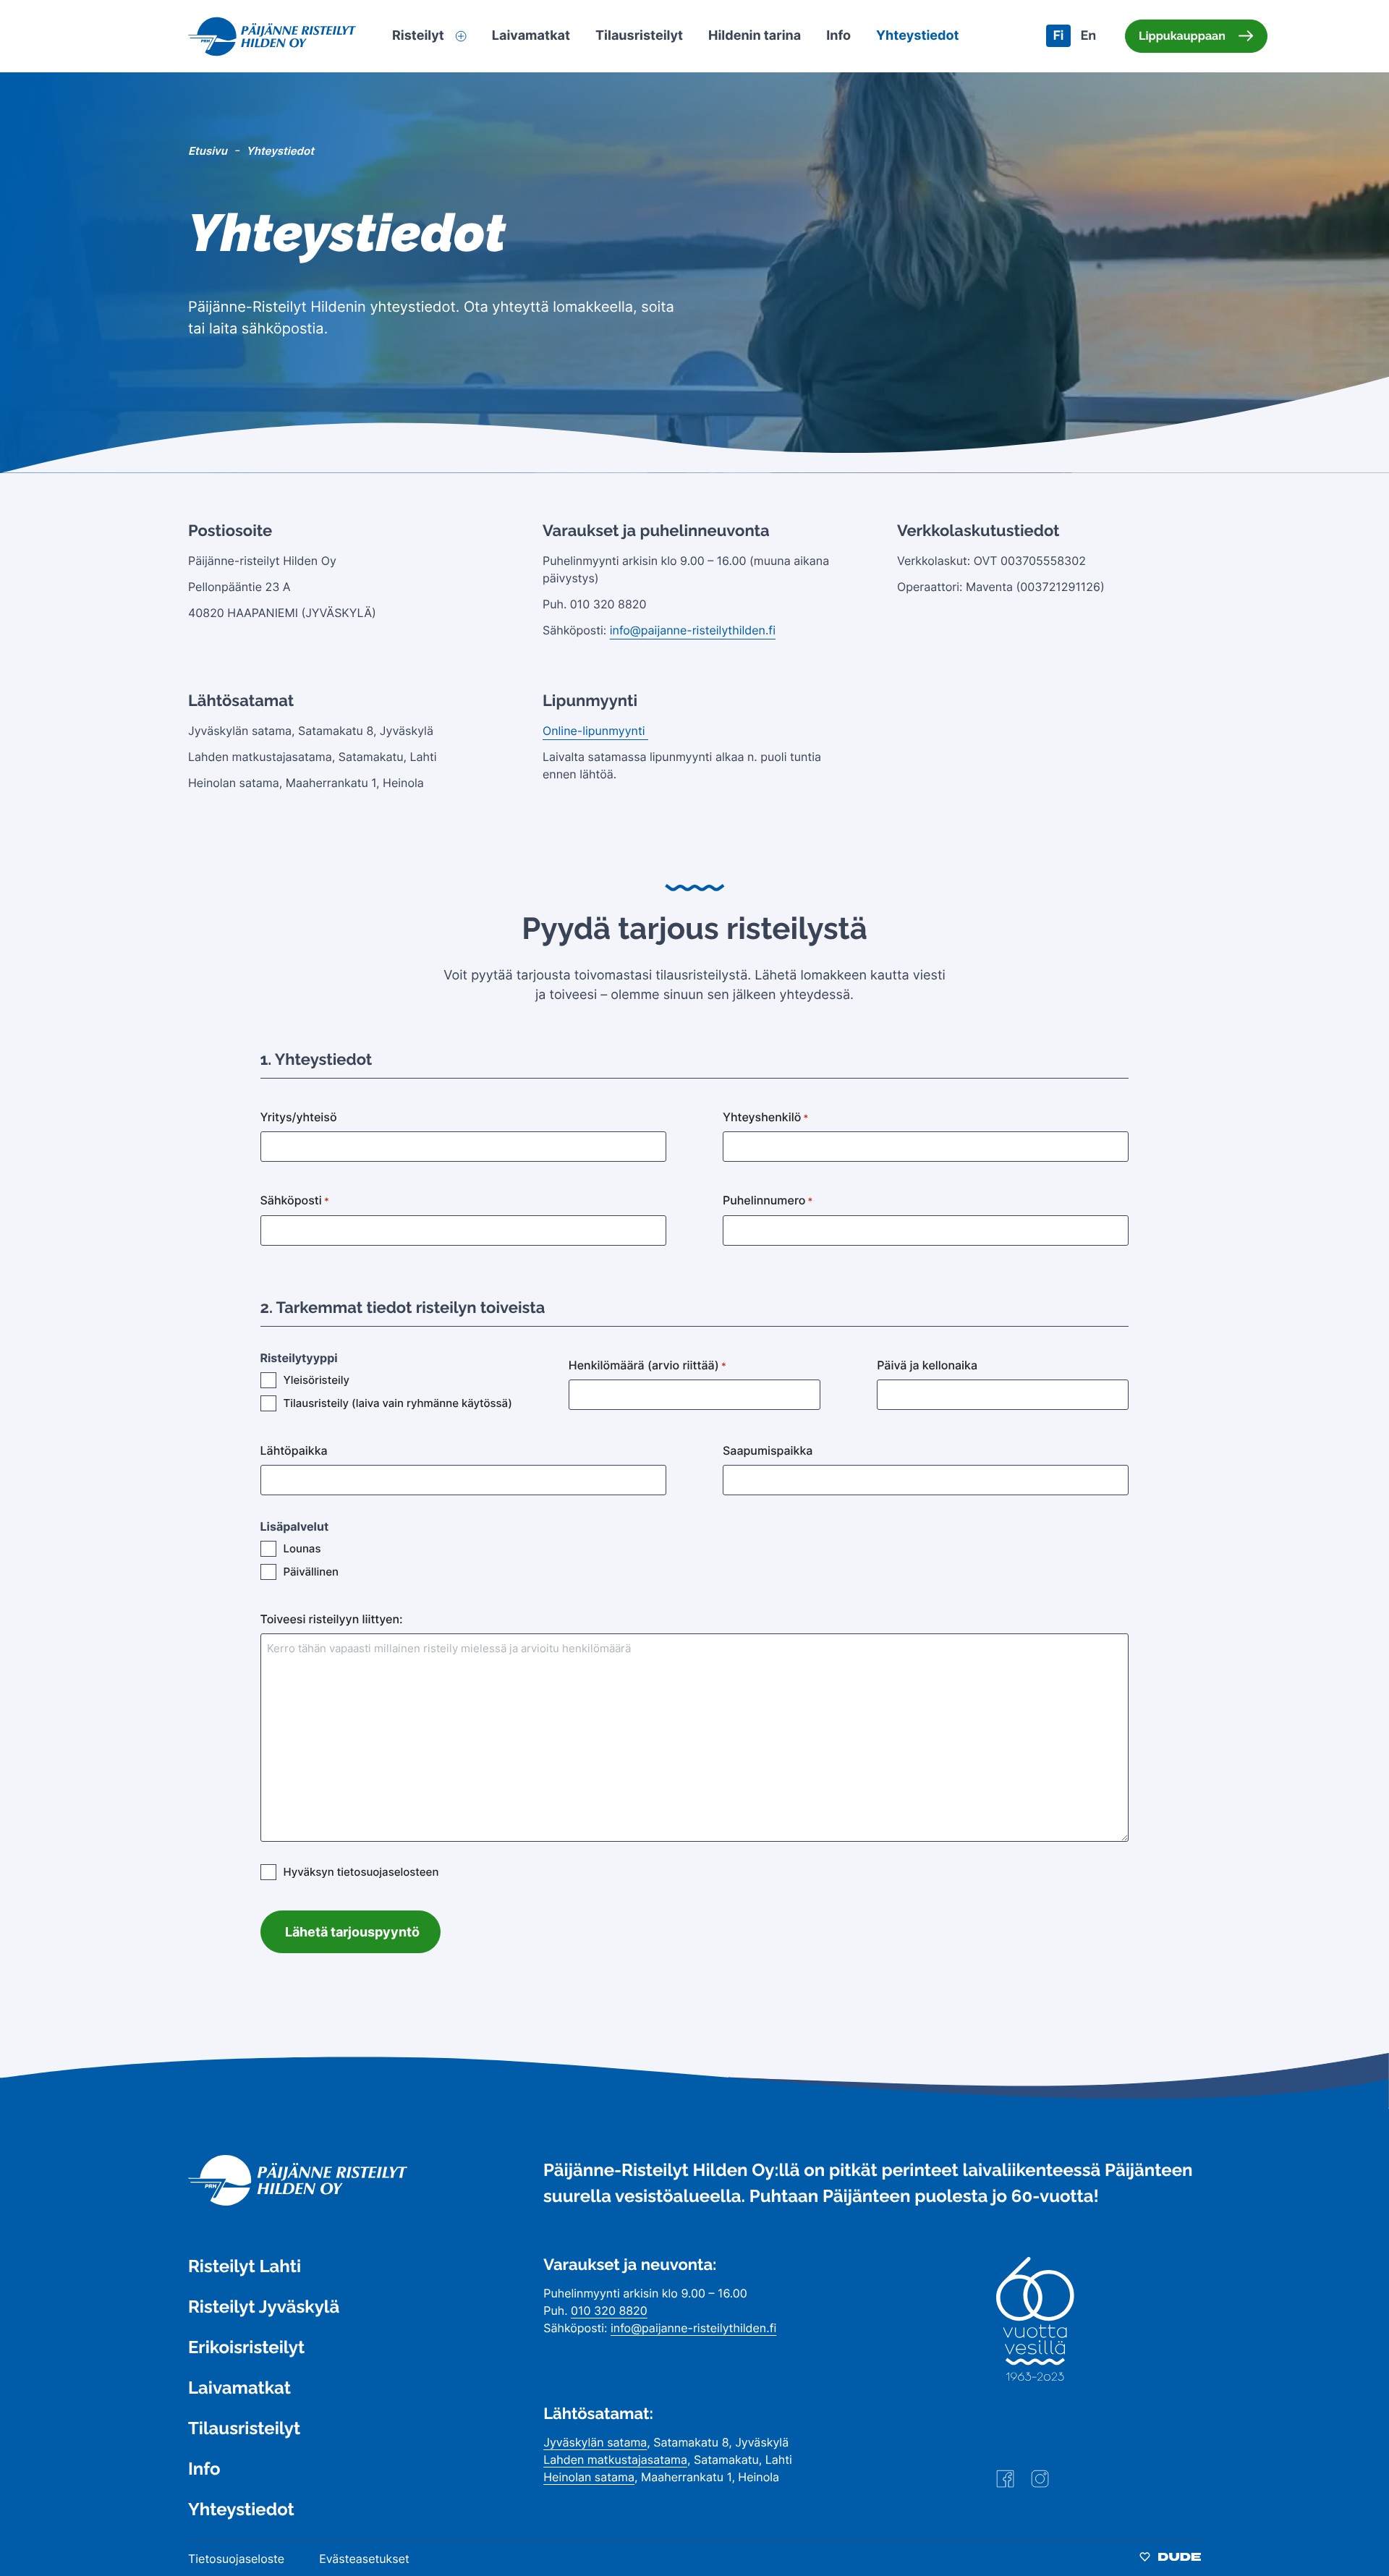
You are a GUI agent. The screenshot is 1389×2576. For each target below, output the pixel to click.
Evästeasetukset (364, 2559)
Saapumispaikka (768, 1450)
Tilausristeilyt (244, 2428)
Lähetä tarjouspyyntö (352, 1932)
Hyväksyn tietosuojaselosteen (361, 1872)
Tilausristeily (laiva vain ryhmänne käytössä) (398, 1403)
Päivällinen (311, 1572)
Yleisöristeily (317, 1380)
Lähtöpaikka (294, 1450)
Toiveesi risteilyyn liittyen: (332, 1619)
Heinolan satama (589, 2477)
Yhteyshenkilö (765, 1117)
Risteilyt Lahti (245, 2266)
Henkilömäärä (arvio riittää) (647, 1365)
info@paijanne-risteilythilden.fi (693, 630)
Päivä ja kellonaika (927, 1365)
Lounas (302, 1548)
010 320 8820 (609, 2311)
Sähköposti (295, 1200)
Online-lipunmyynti (595, 731)
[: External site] (1005, 2484)
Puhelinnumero (768, 1200)
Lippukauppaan (1182, 36)
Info (204, 2469)
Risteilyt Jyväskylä (264, 2307)
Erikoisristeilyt (246, 2347)
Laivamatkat (239, 2388)
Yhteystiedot (241, 2509)
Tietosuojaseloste (236, 2559)
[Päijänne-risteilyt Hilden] (298, 2202)
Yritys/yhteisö (299, 1117)
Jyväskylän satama (595, 2442)
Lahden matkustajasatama (615, 2460)
